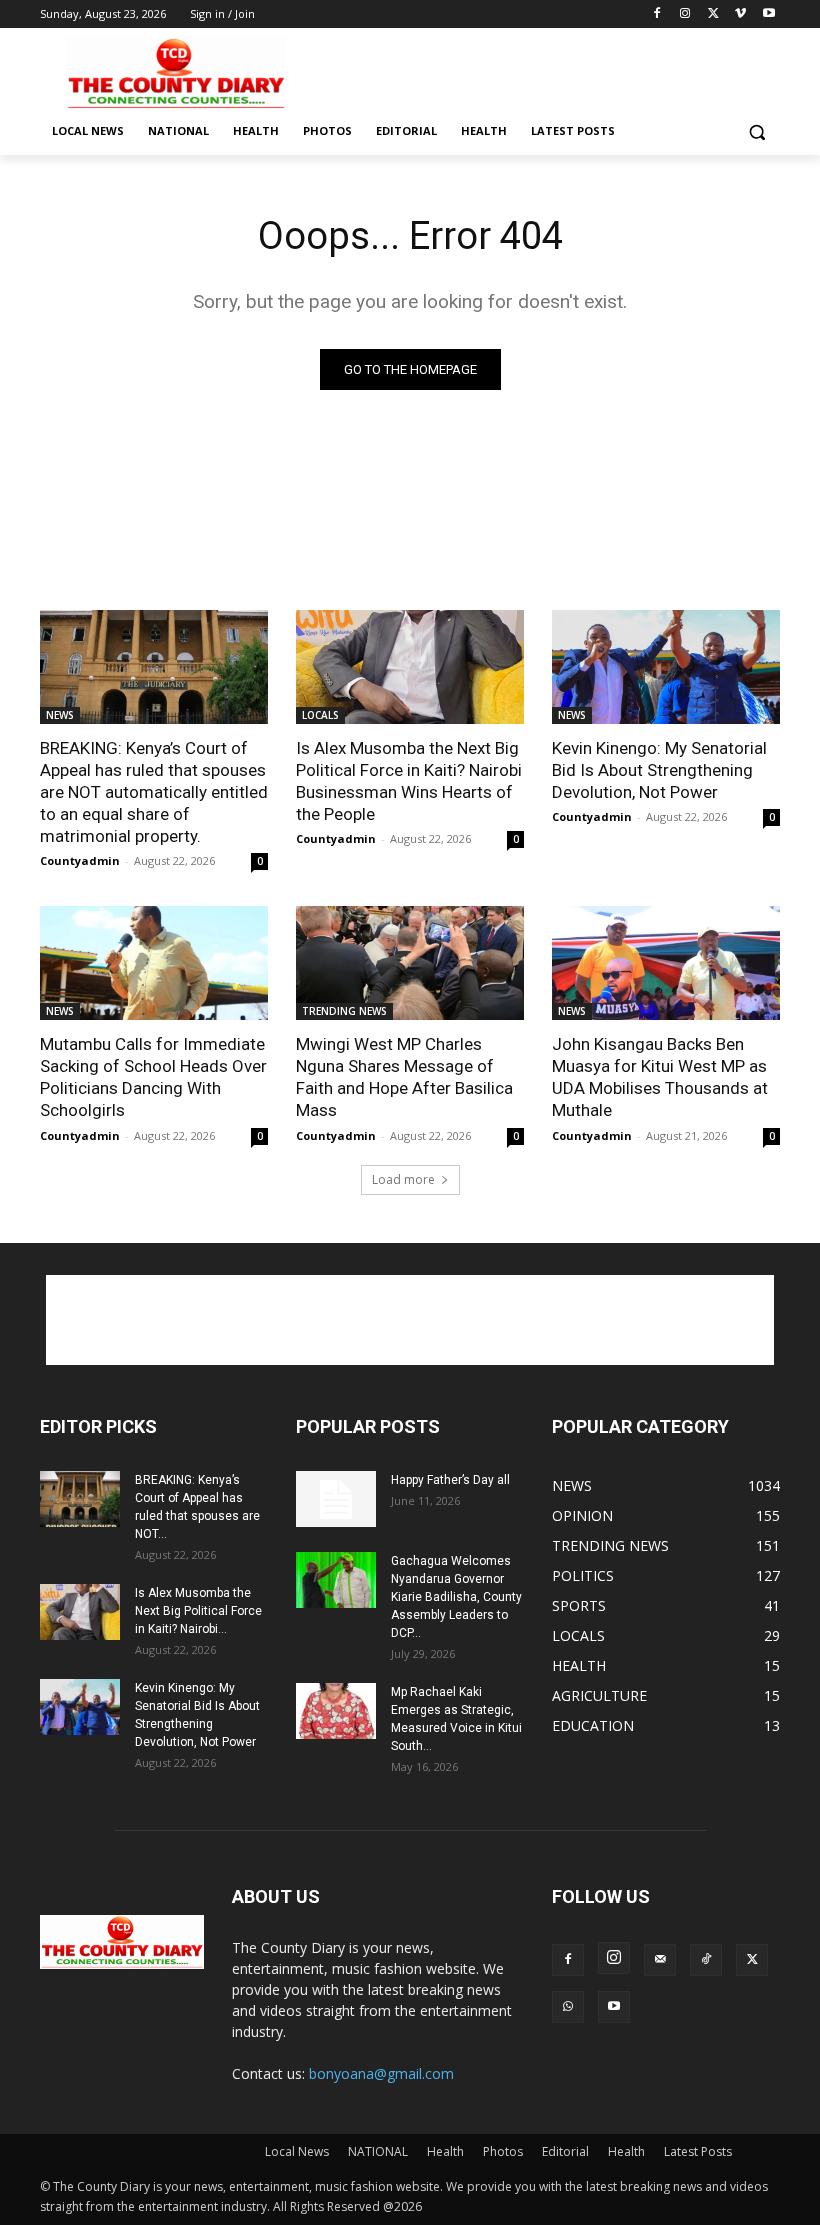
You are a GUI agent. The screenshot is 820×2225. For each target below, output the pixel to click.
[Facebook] (657, 14)
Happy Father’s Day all (450, 1480)
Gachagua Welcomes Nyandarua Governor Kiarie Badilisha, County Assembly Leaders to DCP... (456, 1597)
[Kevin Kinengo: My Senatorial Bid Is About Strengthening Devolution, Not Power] (666, 667)
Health (445, 2151)
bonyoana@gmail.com (381, 2073)
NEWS (60, 715)
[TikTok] (706, 1960)
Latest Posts (698, 2151)
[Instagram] (685, 14)
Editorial (565, 2151)
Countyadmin (80, 860)
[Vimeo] (740, 14)
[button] (756, 131)
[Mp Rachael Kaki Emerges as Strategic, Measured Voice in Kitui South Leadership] (336, 1711)
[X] (713, 14)
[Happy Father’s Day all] (336, 1499)
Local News (297, 2151)
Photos (503, 2151)
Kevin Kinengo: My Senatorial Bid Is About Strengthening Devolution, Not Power (659, 770)
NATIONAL (378, 2151)
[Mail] (660, 1960)
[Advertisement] (546, 71)
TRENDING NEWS (344, 1011)
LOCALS (320, 715)
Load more (403, 1179)
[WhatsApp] (568, 2007)
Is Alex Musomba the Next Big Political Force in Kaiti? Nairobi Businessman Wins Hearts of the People (409, 781)
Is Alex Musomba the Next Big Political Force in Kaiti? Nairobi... (198, 1611)
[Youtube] (768, 14)
